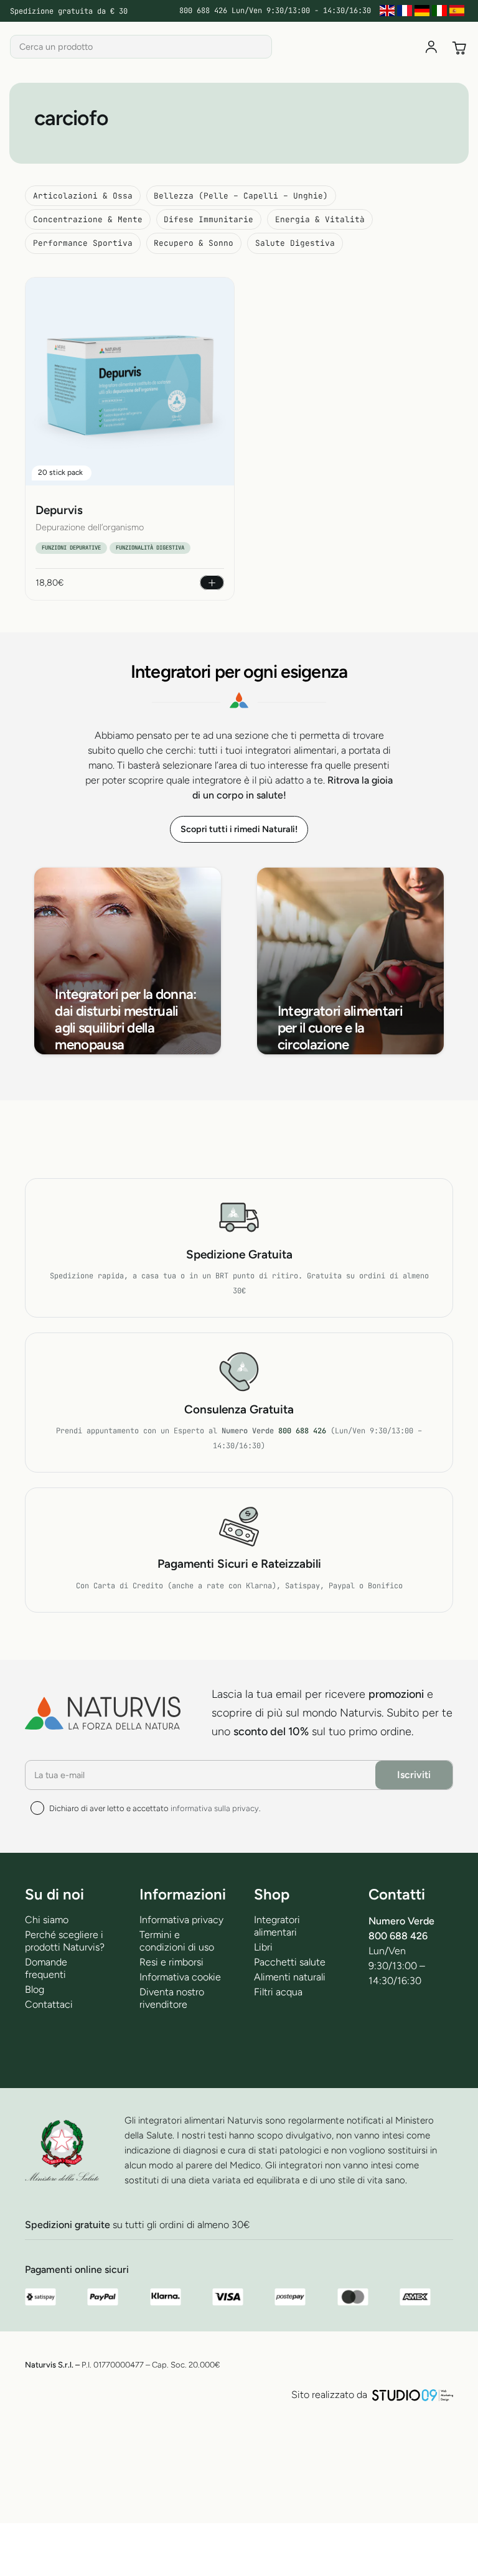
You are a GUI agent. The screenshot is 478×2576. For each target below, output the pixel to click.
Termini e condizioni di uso (177, 1941)
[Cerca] (260, 47)
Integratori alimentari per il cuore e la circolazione (340, 1028)
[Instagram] (376, 2056)
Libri (263, 1947)
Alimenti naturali (290, 1977)
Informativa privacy (181, 1920)
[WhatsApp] (440, 2019)
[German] (423, 11)
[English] (388, 11)
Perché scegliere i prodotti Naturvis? (65, 1941)
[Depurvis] (130, 382)
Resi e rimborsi (171, 1962)
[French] (406, 11)
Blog (35, 1989)
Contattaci (49, 2004)
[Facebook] (376, 2019)
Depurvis (59, 510)
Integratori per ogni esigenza (239, 672)
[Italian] (441, 11)
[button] (212, 583)
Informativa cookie (180, 1977)
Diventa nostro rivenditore (172, 1998)
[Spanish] (458, 11)
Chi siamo (47, 1920)
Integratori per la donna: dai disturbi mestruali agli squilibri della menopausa (125, 1019)
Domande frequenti (46, 1968)
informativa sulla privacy (215, 1808)
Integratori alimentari (277, 1926)
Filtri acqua (278, 1992)
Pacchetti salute (290, 1962)
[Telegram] (408, 2019)
